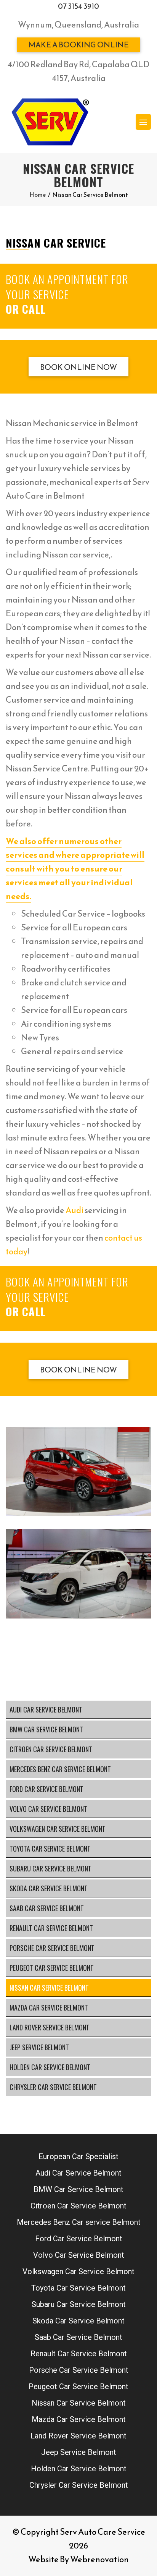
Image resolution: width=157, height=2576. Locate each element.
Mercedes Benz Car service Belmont (60, 1769)
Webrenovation (99, 2559)
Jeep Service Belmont (39, 2047)
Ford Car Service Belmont (46, 1789)
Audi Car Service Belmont (46, 1709)
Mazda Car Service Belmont (49, 2007)
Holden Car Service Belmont (50, 2067)
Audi (74, 1210)
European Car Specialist (78, 2156)
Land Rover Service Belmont (50, 2027)
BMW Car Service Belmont (46, 1729)
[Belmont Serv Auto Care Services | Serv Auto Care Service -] (50, 122)
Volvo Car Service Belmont (48, 1809)
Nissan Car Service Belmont (49, 1988)
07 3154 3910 (78, 6)
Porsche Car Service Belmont (52, 1948)
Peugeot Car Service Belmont (52, 1968)
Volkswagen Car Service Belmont (58, 1829)
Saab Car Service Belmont (47, 1908)
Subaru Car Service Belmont (50, 1868)
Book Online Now (78, 367)
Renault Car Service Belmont (51, 1928)
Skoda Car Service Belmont (49, 1888)
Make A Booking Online (79, 45)
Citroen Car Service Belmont (51, 1749)
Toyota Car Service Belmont (50, 1849)
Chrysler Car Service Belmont (53, 2087)
